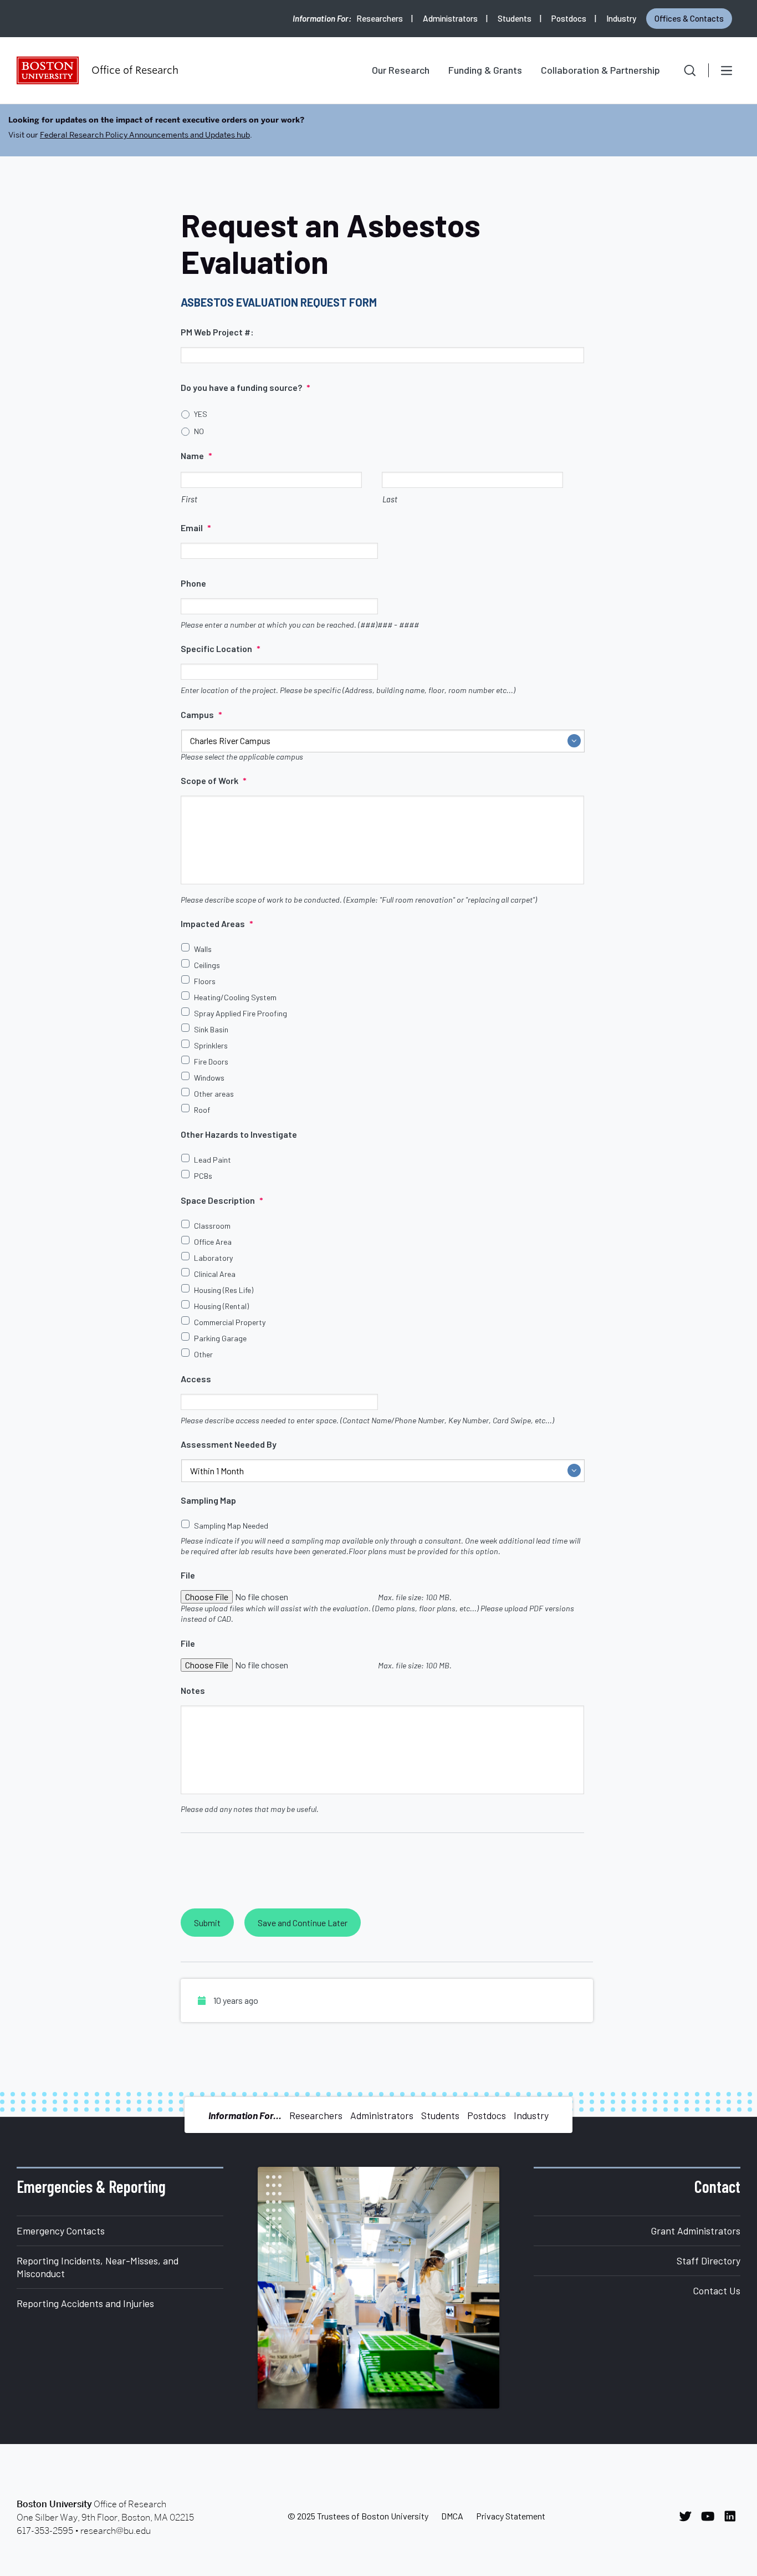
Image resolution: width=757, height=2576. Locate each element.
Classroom (212, 1226)
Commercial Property (230, 1322)
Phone (193, 583)
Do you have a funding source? (245, 387)
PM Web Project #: (217, 332)
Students (515, 18)
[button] (682, 70)
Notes (193, 1690)
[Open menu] (727, 70)
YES (201, 414)
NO (199, 431)
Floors (205, 981)
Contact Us (717, 2290)
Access (196, 1379)
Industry (621, 18)
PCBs (203, 1176)
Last (390, 499)
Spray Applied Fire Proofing (241, 1013)
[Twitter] (688, 2516)
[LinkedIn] (733, 2516)
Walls (203, 949)
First (189, 499)
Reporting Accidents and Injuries (85, 2303)
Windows (209, 1078)
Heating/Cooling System (235, 997)
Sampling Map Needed (231, 1526)
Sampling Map (208, 1500)
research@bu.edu (116, 2531)
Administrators (450, 18)
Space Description (222, 1200)
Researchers (380, 18)
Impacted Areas (217, 923)
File (188, 1575)
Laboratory (213, 1258)
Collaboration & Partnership (600, 70)
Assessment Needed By (229, 1444)
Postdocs (569, 18)
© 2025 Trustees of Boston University (358, 2516)
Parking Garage (220, 1338)
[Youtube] (711, 2516)
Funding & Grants (485, 70)
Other (203, 1354)
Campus (201, 714)
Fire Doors (211, 1062)
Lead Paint (213, 1160)
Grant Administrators (696, 2231)
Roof (202, 1110)
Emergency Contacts (61, 2231)
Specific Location (221, 648)
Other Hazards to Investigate (239, 1134)
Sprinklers (211, 1045)
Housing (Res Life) (224, 1290)
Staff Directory (709, 2261)
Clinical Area (215, 1274)
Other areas (214, 1094)
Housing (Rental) (221, 1306)
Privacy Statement (511, 2516)
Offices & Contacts (689, 18)
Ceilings (207, 965)
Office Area (213, 1242)
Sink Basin (211, 1029)
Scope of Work (214, 780)
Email (196, 528)
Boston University (48, 70)
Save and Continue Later (303, 1923)
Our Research (401, 70)
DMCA (452, 2516)
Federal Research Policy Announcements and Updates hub (145, 135)
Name (196, 455)
